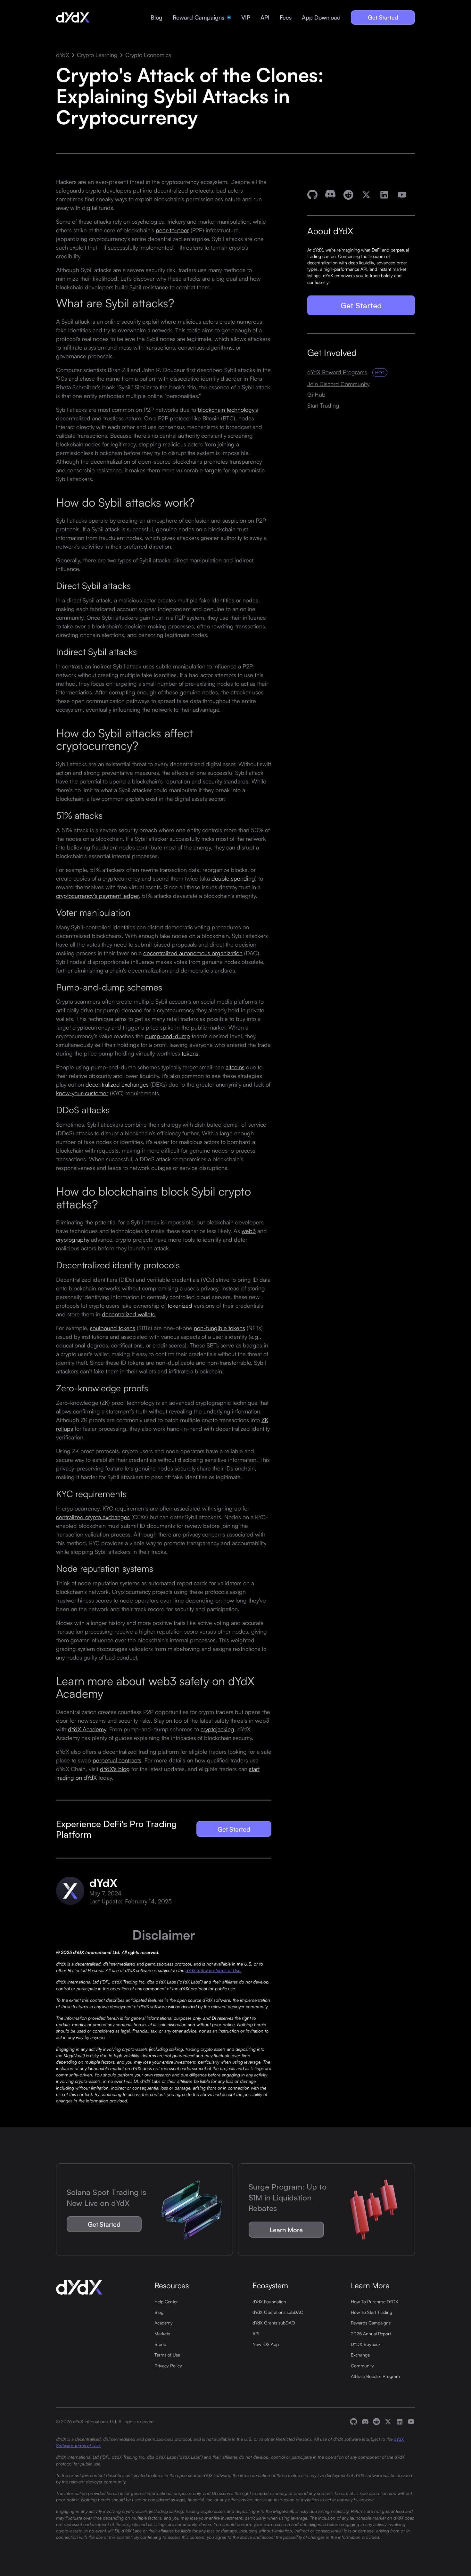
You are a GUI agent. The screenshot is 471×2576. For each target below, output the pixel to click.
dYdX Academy (87, 1729)
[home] (73, 18)
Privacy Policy (168, 2365)
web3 (249, 1231)
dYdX (63, 55)
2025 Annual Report (371, 2333)
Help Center (166, 2301)
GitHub (316, 395)
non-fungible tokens (219, 1328)
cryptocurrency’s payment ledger (97, 895)
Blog (157, 17)
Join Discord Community (338, 384)
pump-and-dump (168, 1036)
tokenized (180, 1305)
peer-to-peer (172, 230)
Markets (162, 2333)
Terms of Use (167, 2355)
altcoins (235, 1067)
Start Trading (323, 406)
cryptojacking (217, 1729)
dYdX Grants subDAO (274, 2323)
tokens (190, 1053)
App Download (321, 17)
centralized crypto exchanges (93, 1517)
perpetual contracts (117, 1760)
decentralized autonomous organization (193, 953)
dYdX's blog (115, 1768)
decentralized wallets (128, 1314)
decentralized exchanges (117, 1084)
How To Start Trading (372, 2312)
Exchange (360, 2355)
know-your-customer (82, 1093)
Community (362, 2365)
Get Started (383, 17)
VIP (246, 17)
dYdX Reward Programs (337, 372)
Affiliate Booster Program (375, 2376)
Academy (164, 2323)
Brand (160, 2344)
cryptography (73, 1239)
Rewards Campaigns (371, 2323)
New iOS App (266, 2344)
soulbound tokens (113, 1328)
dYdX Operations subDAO (278, 2312)
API (265, 17)
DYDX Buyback (366, 2344)
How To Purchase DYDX (375, 2301)
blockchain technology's (228, 409)
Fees (286, 17)
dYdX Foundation (269, 2301)
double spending (233, 878)
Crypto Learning (97, 55)
